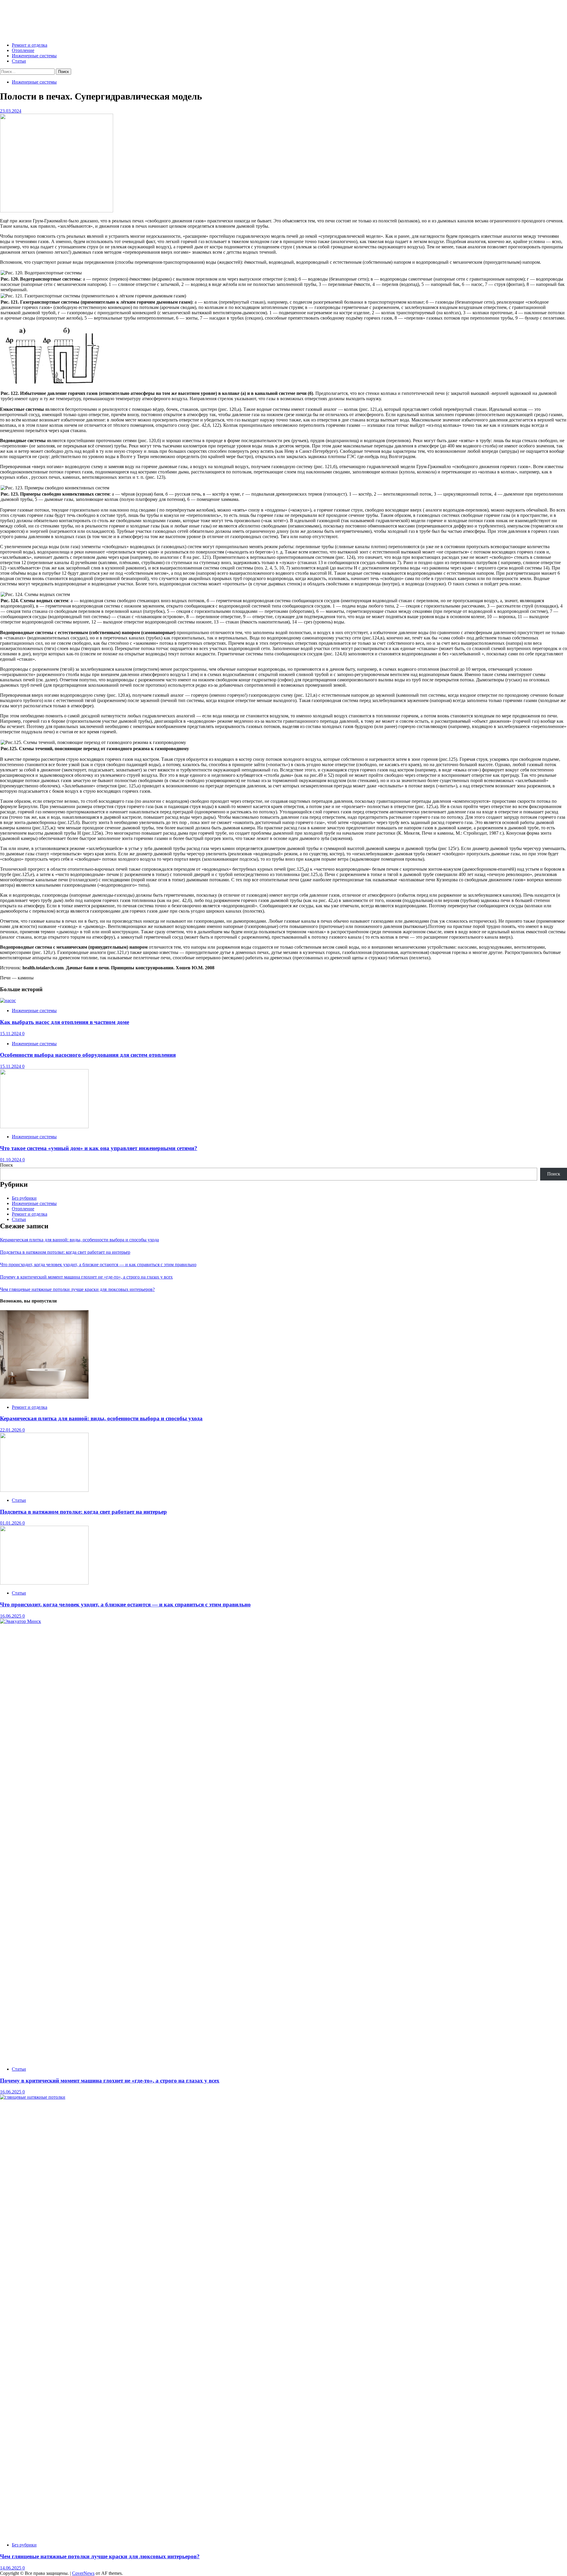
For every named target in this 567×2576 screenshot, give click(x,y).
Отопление (23, 50)
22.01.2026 (11, 1430)
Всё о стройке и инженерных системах (86, 16)
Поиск (6, 1165)
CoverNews (83, 2573)
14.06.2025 (11, 2568)
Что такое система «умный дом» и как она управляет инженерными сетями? (99, 1148)
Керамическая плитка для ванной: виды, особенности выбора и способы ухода (79, 1240)
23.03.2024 (11, 111)
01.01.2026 (11, 1523)
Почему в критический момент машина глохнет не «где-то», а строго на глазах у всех (86, 1277)
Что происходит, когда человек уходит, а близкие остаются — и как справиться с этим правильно (98, 1265)
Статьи (19, 61)
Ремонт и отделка (30, 45)
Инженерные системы (34, 56)
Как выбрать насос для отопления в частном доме (65, 1022)
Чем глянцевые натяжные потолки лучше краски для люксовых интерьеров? (77, 1289)
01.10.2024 (11, 1160)
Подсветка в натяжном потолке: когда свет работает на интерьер (65, 1252)
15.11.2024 (11, 1034)
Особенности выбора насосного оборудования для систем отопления (88, 1055)
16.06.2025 (11, 1616)
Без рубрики (24, 1198)
